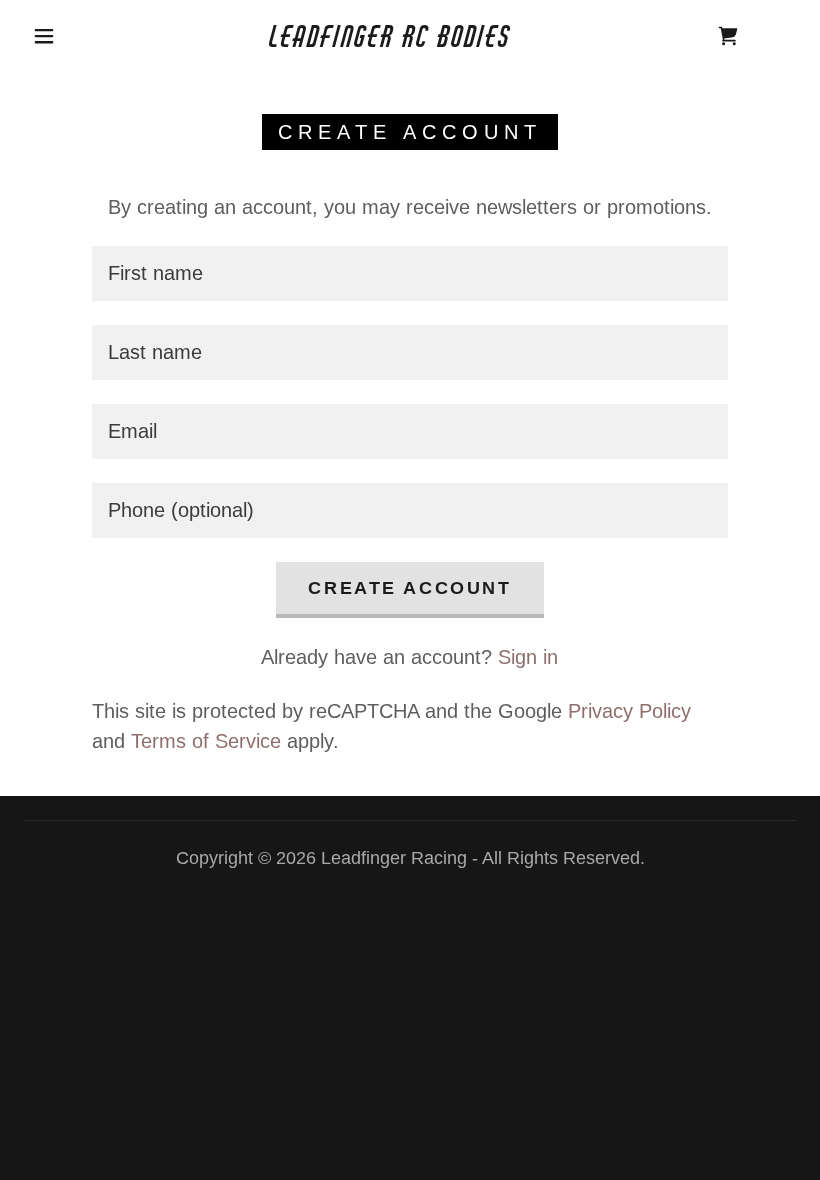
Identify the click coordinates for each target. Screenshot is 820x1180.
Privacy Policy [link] (629, 711)
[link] (391, 40)
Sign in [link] (528, 657)
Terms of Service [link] (206, 741)
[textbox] (409, 273)
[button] (44, 36)
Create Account (409, 588)
